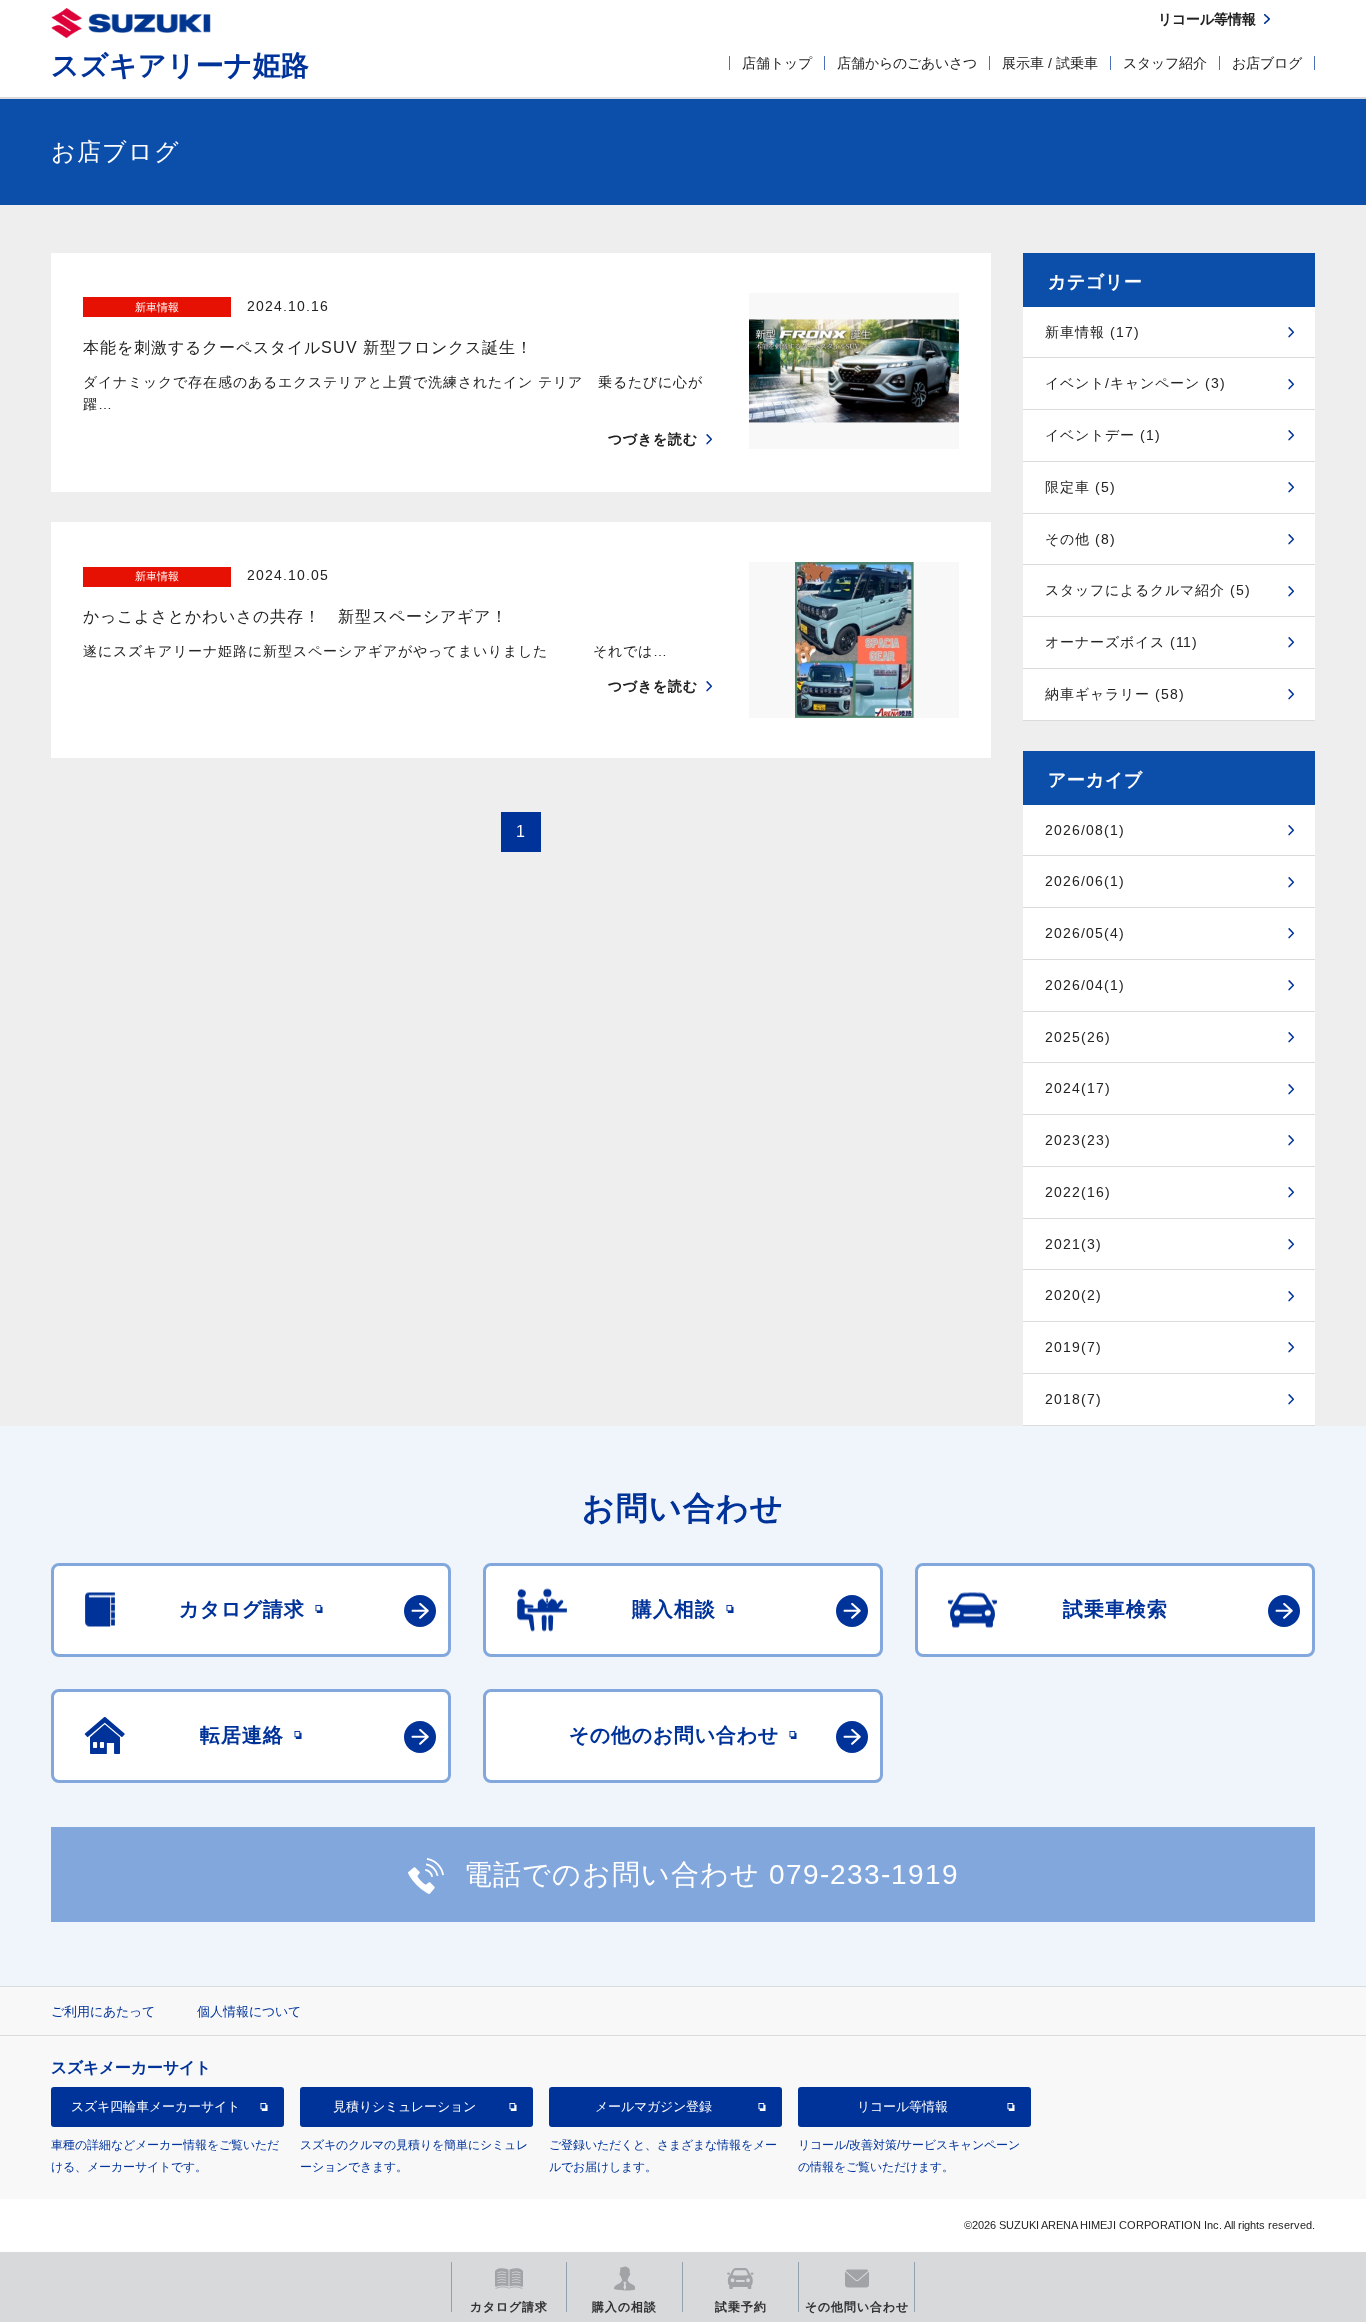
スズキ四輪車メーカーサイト (155, 2106)
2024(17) (1078, 1088)
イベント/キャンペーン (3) (1135, 383)
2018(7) (1073, 1399)
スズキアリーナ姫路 (180, 65)
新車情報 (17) (1092, 332)
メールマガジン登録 (653, 2106)
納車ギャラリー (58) (1115, 694)
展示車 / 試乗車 (1050, 63)
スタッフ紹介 (1165, 63)
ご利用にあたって (103, 2011)
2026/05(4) (1085, 933)
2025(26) (1078, 1037)
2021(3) (1073, 1244)
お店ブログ (1267, 63)
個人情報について (249, 2011)
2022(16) (1078, 1192)
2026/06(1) (1085, 881)
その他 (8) (1080, 539)
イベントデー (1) (1103, 435)
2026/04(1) (1085, 985)
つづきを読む (653, 439)
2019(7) (1073, 1347)
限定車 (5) (1080, 487)
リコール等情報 (902, 2106)
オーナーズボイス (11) (1121, 642)
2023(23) (1078, 1140)
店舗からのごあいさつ (907, 63)
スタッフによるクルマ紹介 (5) (1148, 590)
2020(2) (1073, 1295)
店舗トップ (777, 63)
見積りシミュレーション (404, 2106)
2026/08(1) (1085, 830)
